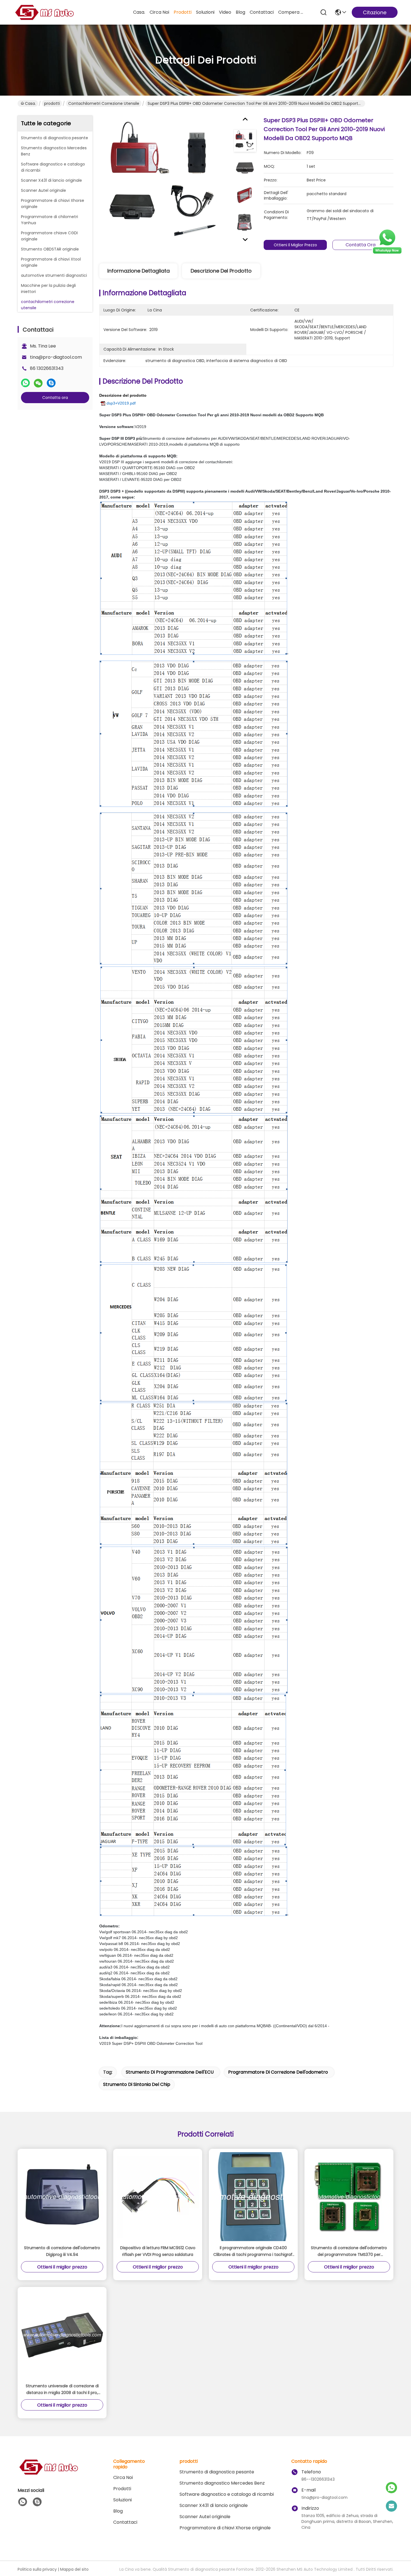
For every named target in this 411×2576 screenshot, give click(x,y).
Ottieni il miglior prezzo (295, 245)
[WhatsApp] (25, 383)
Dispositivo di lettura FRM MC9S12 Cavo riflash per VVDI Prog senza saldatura (158, 2251)
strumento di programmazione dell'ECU (170, 2072)
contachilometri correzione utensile (104, 103)
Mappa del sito (74, 2569)
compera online (292, 12)
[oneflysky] (37, 2502)
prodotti (183, 12)
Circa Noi (159, 12)
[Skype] (51, 383)
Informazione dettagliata (139, 271)
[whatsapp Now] (387, 253)
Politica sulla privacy (37, 2569)
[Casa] (48, 2474)
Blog (240, 12)
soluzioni (205, 12)
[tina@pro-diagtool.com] (391, 2506)
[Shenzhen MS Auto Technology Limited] (44, 12)
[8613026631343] (23, 2502)
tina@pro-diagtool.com (56, 357)
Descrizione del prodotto (221, 271)
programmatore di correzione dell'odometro (278, 2072)
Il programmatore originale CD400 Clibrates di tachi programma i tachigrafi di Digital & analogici (253, 2251)
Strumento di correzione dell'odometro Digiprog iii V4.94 (62, 2251)
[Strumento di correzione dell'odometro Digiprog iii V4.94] (62, 2197)
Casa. (139, 12)
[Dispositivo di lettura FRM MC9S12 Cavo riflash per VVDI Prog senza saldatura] (158, 2197)
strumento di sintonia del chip (137, 2084)
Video (225, 12)
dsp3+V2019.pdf (121, 403)
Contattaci (262, 12)
